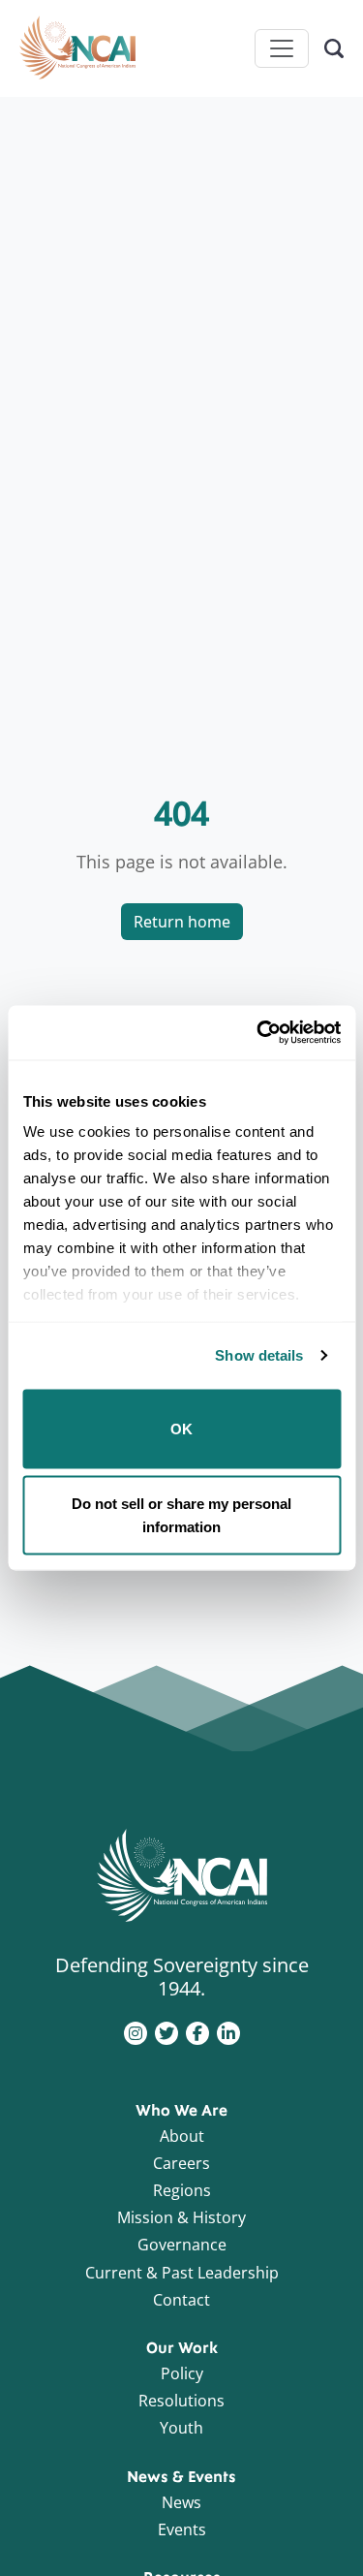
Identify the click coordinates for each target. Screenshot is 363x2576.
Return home (182, 922)
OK (181, 1428)
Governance (182, 2245)
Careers (181, 2163)
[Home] (77, 48)
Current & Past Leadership (182, 2273)
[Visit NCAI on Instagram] (136, 2031)
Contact (181, 2300)
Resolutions (181, 2401)
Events (182, 2529)
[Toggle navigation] (282, 48)
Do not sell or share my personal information (181, 1515)
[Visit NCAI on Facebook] (197, 2031)
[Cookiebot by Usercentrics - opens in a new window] (258, 1033)
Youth (181, 2428)
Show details (259, 1355)
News (181, 2502)
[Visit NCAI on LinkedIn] (228, 2031)
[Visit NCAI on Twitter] (166, 2031)
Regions (182, 2190)
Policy (182, 2373)
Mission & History (181, 2217)
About (182, 2136)
